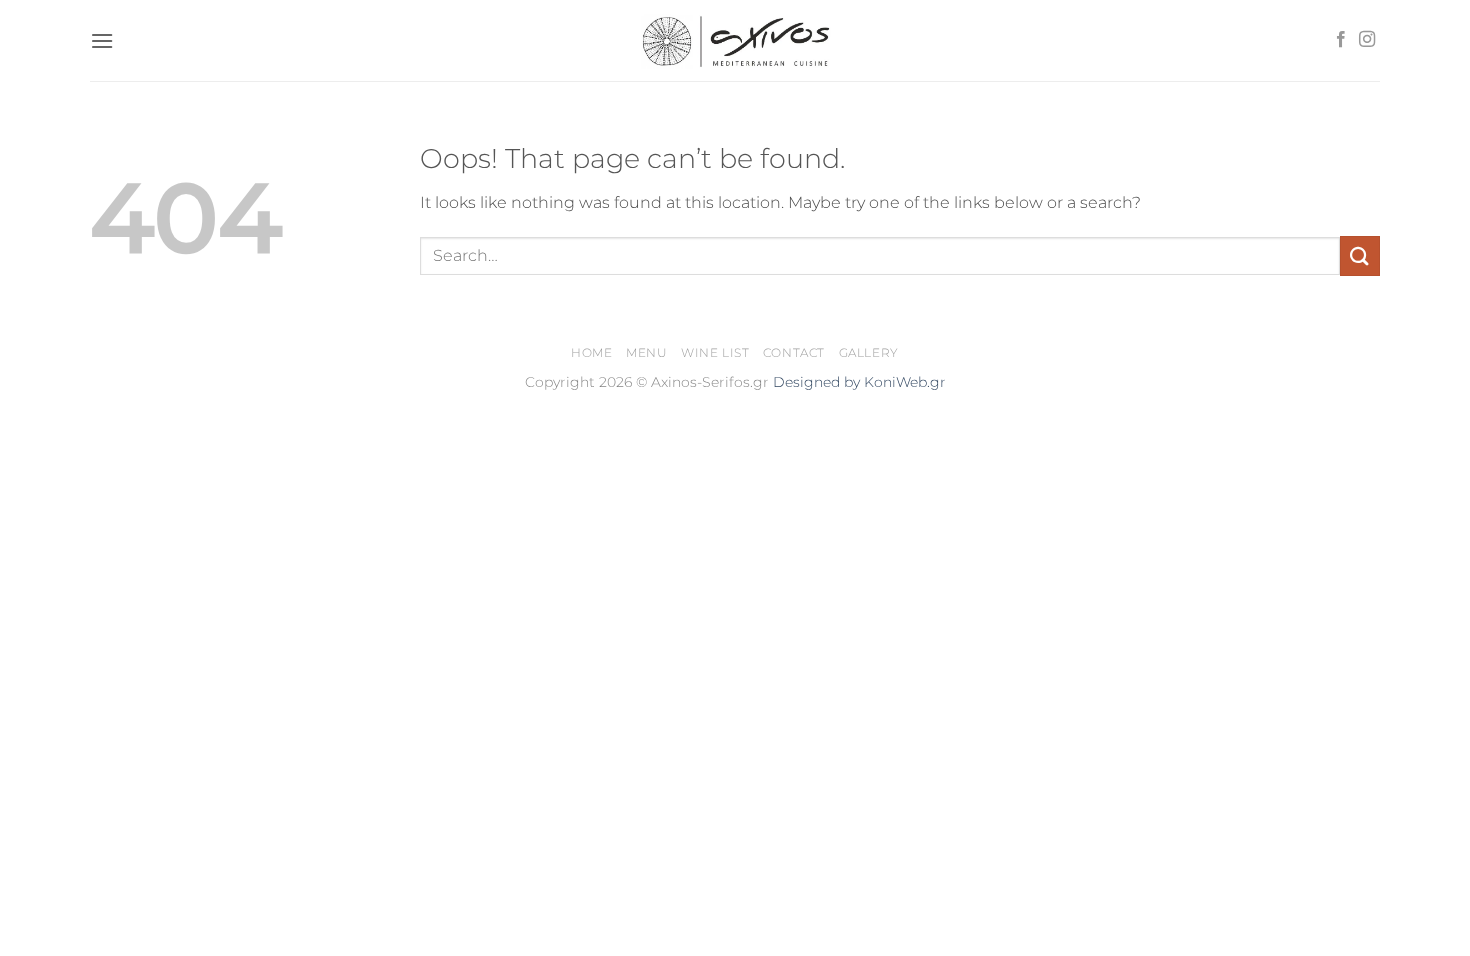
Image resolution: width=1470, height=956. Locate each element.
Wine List (715, 352)
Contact (794, 352)
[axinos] (735, 40)
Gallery (869, 352)
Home (591, 352)
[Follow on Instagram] (1367, 40)
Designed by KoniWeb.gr (859, 382)
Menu (646, 352)
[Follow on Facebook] (1341, 40)
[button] (102, 40)
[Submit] (1360, 255)
